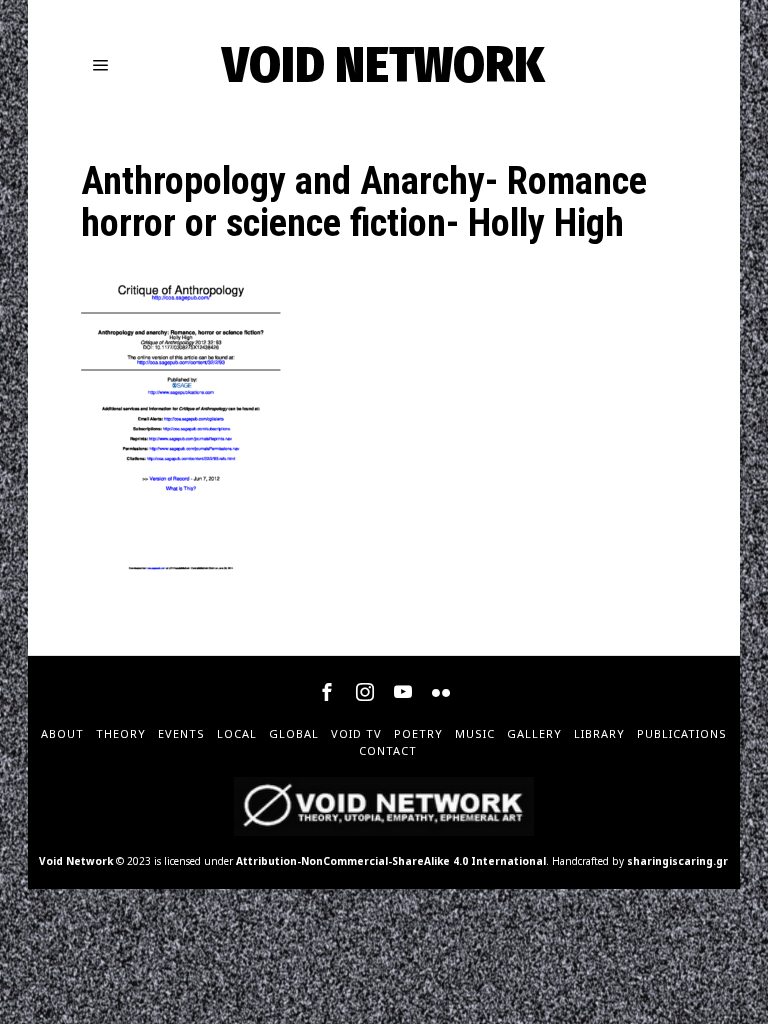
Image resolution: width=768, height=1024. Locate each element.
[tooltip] (327, 692)
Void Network (76, 861)
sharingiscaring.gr (677, 861)
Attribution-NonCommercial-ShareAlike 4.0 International (391, 861)
